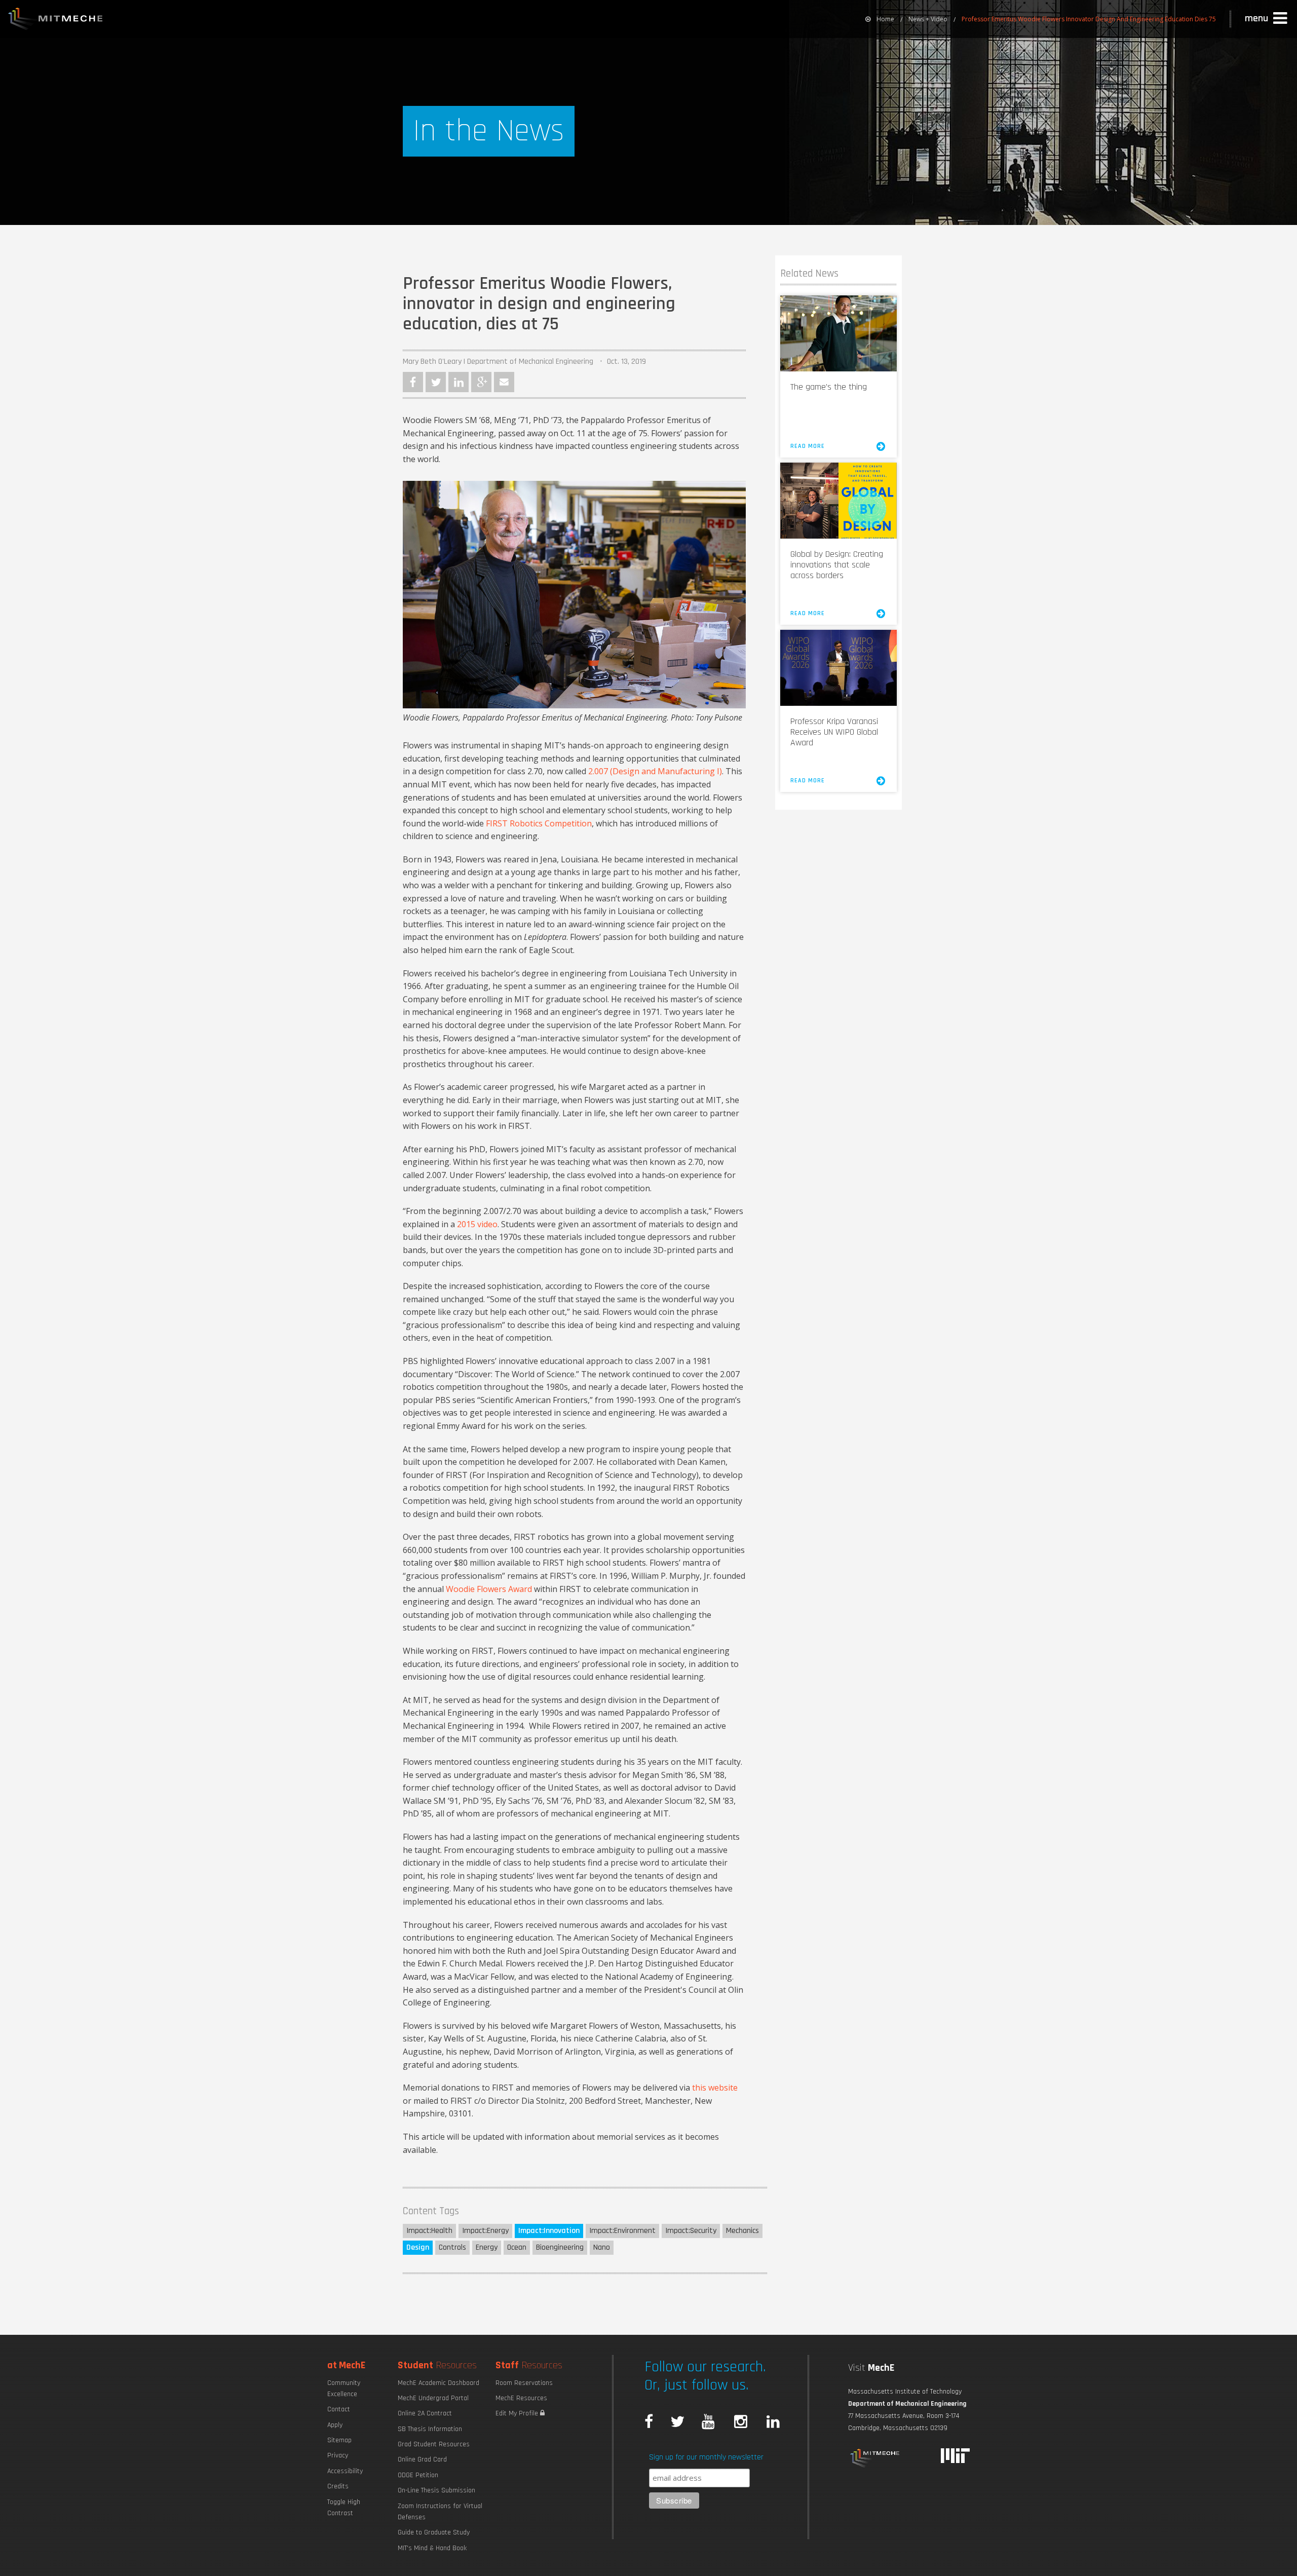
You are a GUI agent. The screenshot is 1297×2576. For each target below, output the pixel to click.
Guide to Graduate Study (434, 2532)
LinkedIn (459, 382)
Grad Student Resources (434, 2444)
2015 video (477, 1224)
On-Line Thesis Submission (436, 2490)
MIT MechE (56, 20)
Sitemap (339, 2440)
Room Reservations (524, 2383)
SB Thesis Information (430, 2429)
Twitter (436, 382)
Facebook (413, 382)
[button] (1267, 19)
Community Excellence (344, 2389)
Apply (335, 2425)
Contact (339, 2409)
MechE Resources (521, 2398)
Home (885, 19)
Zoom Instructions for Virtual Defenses (440, 2512)
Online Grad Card (422, 2459)
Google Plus (481, 382)
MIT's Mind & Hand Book (432, 2548)
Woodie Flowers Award (489, 1589)
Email (504, 382)
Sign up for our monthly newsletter (706, 2457)
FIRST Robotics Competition (539, 823)
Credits (338, 2486)
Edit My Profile (518, 2413)
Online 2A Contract (425, 2413)
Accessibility (345, 2471)
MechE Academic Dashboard (438, 2383)
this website (715, 2088)
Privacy (338, 2455)
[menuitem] (880, 19)
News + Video (928, 19)
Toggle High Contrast (344, 2508)
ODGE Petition (418, 2475)
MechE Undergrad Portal (433, 2398)
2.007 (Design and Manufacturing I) (655, 771)
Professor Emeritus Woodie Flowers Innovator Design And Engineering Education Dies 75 (1089, 19)
